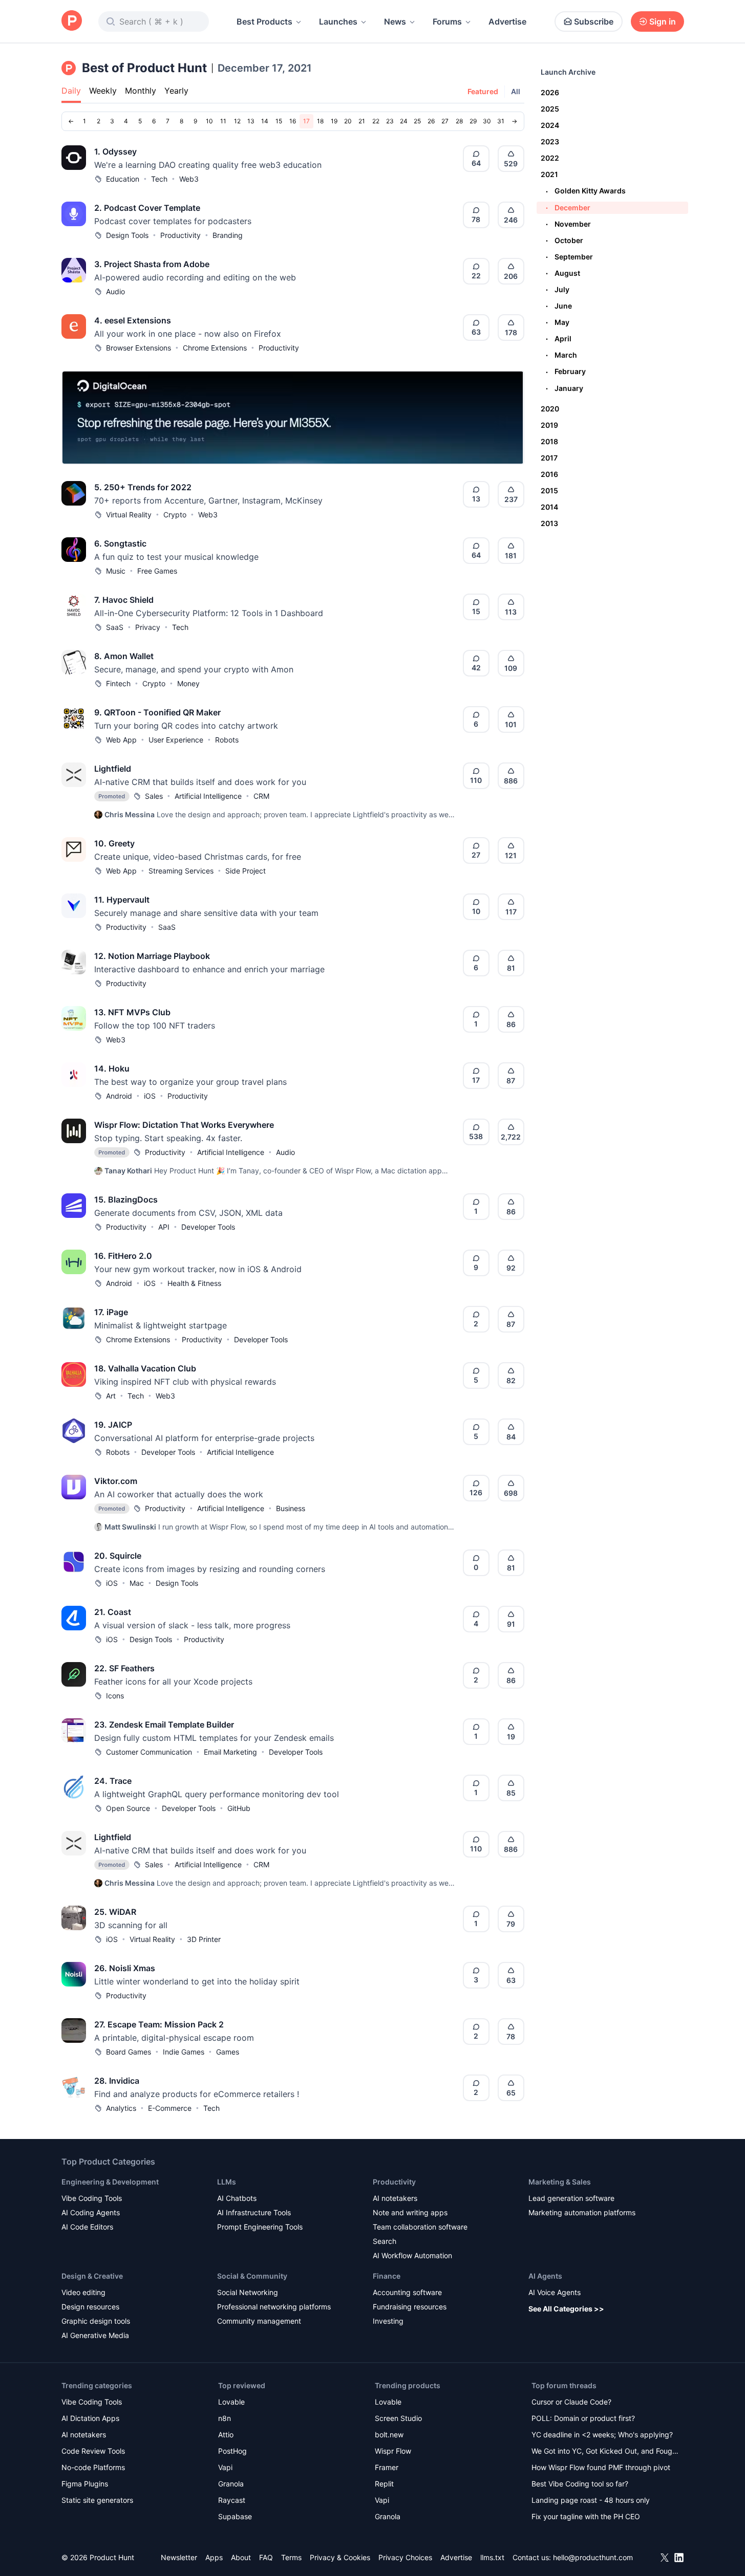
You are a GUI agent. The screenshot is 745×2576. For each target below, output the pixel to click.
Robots (227, 740)
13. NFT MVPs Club (132, 1012)
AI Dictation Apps (90, 2418)
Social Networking (248, 2292)
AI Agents (545, 2276)
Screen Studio (398, 2418)
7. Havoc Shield (124, 600)
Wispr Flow (393, 2451)
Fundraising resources (410, 2307)
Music (116, 571)
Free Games (157, 571)
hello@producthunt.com (593, 2557)
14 (265, 121)
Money (188, 683)
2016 (549, 474)
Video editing (83, 2292)
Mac (137, 1583)
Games (228, 2052)
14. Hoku (112, 1068)
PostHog (232, 2451)
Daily (71, 91)
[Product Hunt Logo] (72, 21)
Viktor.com (116, 1481)
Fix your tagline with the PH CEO (586, 2516)
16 (293, 121)
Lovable (231, 2402)
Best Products (264, 21)
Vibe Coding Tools (92, 2198)
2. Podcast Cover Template (147, 208)
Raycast (232, 2500)
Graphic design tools (96, 2321)
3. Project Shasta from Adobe (152, 264)
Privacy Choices (405, 2557)
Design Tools (127, 235)
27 (445, 121)
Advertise (507, 21)
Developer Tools (208, 1227)
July (558, 289)
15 (279, 121)
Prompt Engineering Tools (260, 2227)
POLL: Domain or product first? (583, 2418)
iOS (150, 1096)
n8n (225, 2418)
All (516, 91)
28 (459, 121)
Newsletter (179, 2557)
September (569, 257)
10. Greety (114, 843)
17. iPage (111, 1312)
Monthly (141, 91)
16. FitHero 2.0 (123, 1256)
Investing (388, 2321)
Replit (384, 2484)
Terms (291, 2557)
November (568, 224)
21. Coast (113, 1612)
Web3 (189, 179)
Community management (259, 2321)
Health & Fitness (194, 1283)
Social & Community (252, 2276)
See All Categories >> (566, 2309)
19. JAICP (113, 1425)
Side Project (246, 871)
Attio (226, 2435)
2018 (549, 441)
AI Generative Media (95, 2335)
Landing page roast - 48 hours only (591, 2500)
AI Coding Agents (91, 2212)
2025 (550, 109)
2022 (550, 158)
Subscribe (594, 21)
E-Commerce (170, 2108)
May (558, 322)
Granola (231, 2484)
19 (334, 121)
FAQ (266, 2557)
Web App (121, 740)
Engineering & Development (110, 2182)
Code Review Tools (93, 2451)
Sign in (663, 21)
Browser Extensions (139, 348)
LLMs (227, 2182)
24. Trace (113, 1781)
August (563, 273)
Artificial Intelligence (208, 796)
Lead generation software (571, 2198)
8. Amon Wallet (124, 656)
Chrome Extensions (215, 348)
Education (123, 179)
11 (223, 121)
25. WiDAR (115, 1912)
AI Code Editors (87, 2227)
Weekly (103, 91)
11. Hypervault (122, 900)
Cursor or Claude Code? (571, 2402)
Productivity (180, 235)
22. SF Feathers (124, 1668)
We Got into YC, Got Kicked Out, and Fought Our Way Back (605, 2452)
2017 (549, 458)
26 (431, 121)
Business (291, 1508)
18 (320, 121)
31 (501, 121)
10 (209, 121)
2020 (550, 409)
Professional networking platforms (274, 2307)
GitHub (239, 1808)
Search (385, 2241)
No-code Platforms (93, 2467)
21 (362, 121)
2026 (550, 92)
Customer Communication (149, 1752)
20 (348, 121)
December (568, 208)
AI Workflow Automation (412, 2255)
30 (487, 121)
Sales (154, 796)
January (565, 388)
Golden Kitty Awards (586, 191)
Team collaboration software (420, 2227)
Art (111, 1396)
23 (390, 121)
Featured (483, 91)
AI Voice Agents (555, 2292)
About (241, 2557)
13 (251, 121)
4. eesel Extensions (133, 320)
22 (376, 121)
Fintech (118, 683)
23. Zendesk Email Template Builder (164, 1724)
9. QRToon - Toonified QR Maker (157, 712)
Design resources (90, 2307)
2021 (549, 174)
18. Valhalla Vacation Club (145, 1368)
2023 (550, 141)
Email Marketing (230, 1752)
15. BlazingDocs (126, 1199)
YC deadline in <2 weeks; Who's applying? (602, 2435)
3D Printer (204, 1939)
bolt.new (389, 2435)
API (164, 1227)
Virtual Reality (129, 515)
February (566, 371)
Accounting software (407, 2292)
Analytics (121, 2108)
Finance (387, 2276)
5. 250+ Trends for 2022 (143, 487)
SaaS (115, 627)
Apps (214, 2557)
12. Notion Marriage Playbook (152, 956)
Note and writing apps (410, 2212)
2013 (549, 523)
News (395, 21)
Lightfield (113, 769)
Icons (115, 1696)
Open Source (128, 1808)
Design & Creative (92, 2276)
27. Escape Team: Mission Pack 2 (159, 2024)
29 (473, 121)
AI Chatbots (237, 2198)
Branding (228, 235)
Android (119, 1096)
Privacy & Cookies (340, 2557)
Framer (387, 2467)
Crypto (175, 515)
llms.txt (492, 2557)
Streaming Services (181, 871)
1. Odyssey (115, 151)
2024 (550, 125)
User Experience (176, 740)
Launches (338, 21)
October (565, 240)
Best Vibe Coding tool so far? (580, 2484)
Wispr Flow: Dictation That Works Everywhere (184, 1125)
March (561, 355)
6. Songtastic (120, 543)
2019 (549, 425)
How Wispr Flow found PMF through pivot (601, 2467)
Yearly (176, 91)
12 (237, 121)
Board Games (129, 2052)
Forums (447, 21)
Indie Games (184, 2052)
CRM (261, 796)
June (559, 306)
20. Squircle (118, 1556)
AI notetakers (395, 2198)
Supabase (235, 2516)
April (559, 339)
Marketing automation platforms (582, 2212)
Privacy (148, 627)
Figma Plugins (85, 2484)
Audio (115, 291)
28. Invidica (117, 2081)
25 (417, 121)
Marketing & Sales (560, 2182)
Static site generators (97, 2500)
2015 (549, 490)
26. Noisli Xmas (125, 1968)
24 (404, 121)
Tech (159, 179)
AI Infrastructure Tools (254, 2212)
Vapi (225, 2467)
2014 (549, 507)
